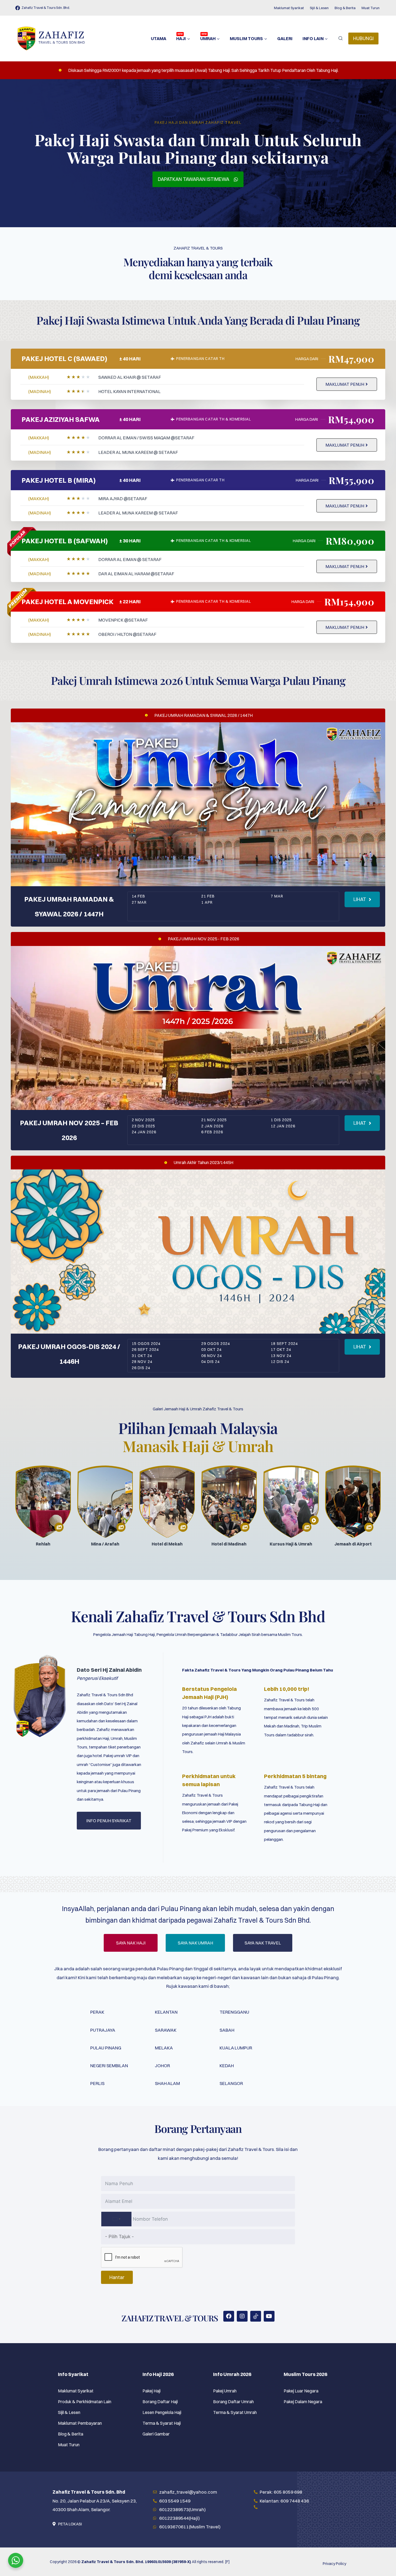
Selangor (231, 2083)
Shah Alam (167, 2083)
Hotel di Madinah (229, 1544)
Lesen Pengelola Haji (162, 2412)
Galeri (285, 38)
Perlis (97, 2083)
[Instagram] (242, 2316)
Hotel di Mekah (167, 1544)
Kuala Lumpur (236, 2048)
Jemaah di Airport (353, 1544)
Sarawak (166, 2030)
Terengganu (234, 2012)
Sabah (227, 2030)
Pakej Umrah (225, 2391)
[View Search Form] (341, 38)
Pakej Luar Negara (301, 2391)
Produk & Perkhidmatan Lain (85, 2402)
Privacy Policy (334, 2564)
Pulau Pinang (106, 2048)
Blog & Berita (345, 8)
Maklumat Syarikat (289, 8)
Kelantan (166, 2012)
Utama (159, 38)
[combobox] (116, 2219)
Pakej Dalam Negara (303, 2402)
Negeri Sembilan (109, 2065)
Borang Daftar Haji (160, 2402)
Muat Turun (371, 8)
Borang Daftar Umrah (233, 2402)
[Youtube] (269, 2316)
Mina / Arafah (105, 1544)
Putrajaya (103, 2030)
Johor (162, 2065)
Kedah (227, 2065)
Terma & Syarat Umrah (235, 2412)
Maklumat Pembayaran (80, 2423)
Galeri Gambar (156, 2434)
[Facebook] (229, 2316)
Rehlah (43, 1544)
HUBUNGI (363, 38)
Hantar (117, 2277)
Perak (97, 2012)
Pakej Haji (152, 2391)
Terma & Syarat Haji (162, 2423)
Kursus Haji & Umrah (291, 1544)
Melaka (164, 2048)
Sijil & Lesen (319, 8)
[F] (227, 2562)
